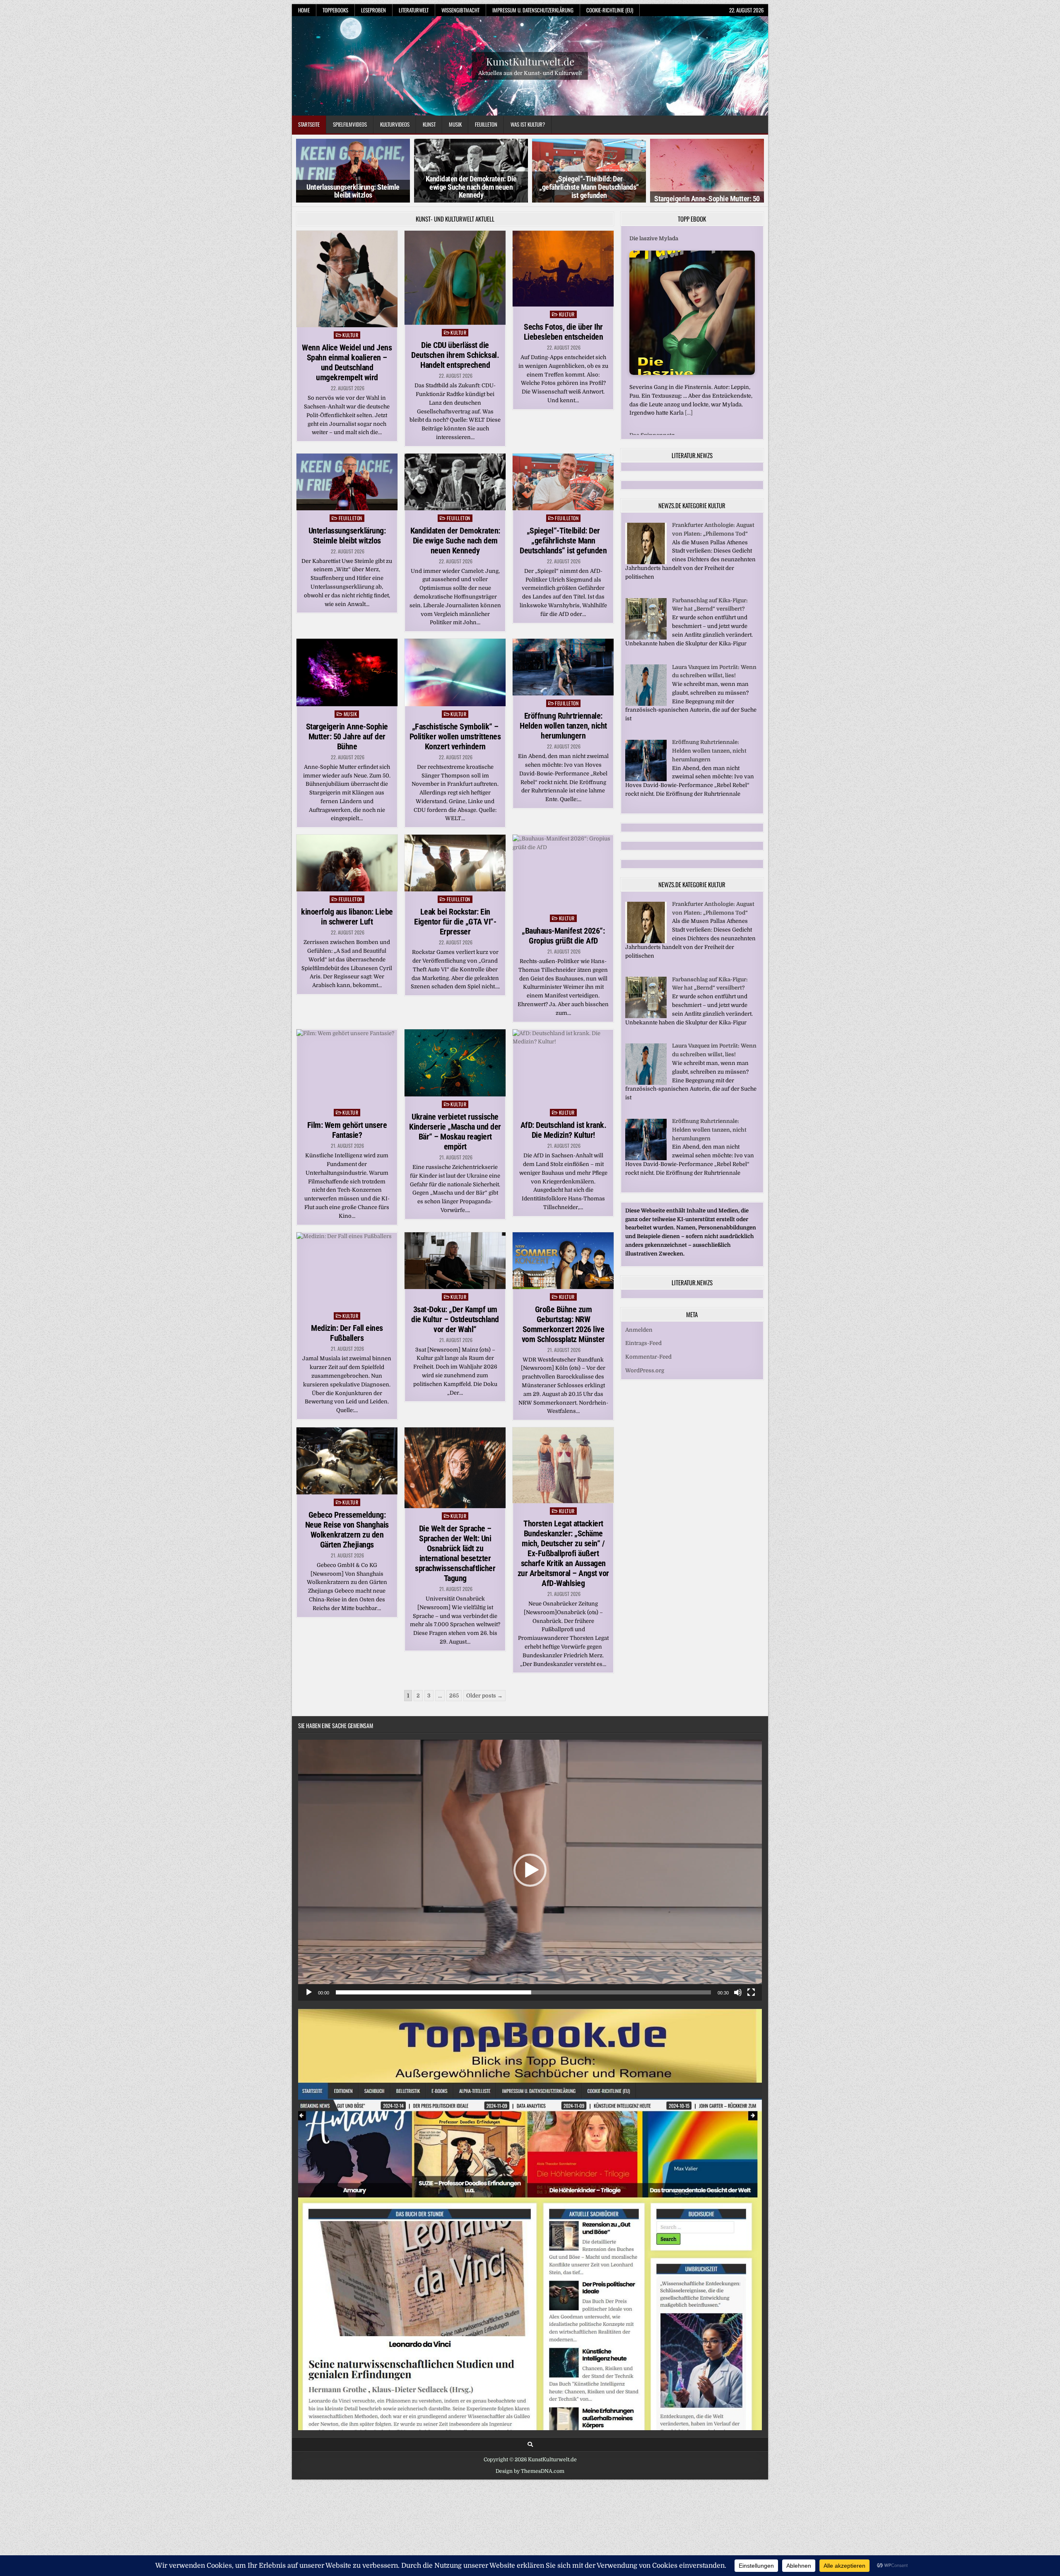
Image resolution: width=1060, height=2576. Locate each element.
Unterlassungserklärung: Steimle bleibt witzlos (347, 536)
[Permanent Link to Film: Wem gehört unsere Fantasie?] (347, 1067)
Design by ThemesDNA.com (530, 2471)
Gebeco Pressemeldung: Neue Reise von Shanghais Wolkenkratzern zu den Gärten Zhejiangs (347, 1530)
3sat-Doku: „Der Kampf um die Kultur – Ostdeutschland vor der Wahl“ (455, 1319)
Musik (455, 124)
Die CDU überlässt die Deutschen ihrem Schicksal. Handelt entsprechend (455, 355)
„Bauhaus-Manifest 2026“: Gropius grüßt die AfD (563, 936)
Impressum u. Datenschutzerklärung (533, 10)
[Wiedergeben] (309, 1992)
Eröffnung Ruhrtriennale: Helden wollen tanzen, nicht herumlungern (563, 726)
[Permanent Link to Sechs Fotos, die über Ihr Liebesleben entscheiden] (563, 269)
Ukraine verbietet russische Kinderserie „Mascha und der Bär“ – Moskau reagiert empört (455, 1132)
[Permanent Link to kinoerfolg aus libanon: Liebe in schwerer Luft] (347, 863)
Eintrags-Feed (643, 1336)
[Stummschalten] (738, 1992)
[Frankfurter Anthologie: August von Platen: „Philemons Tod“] (646, 554)
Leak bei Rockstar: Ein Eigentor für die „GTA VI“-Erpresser (455, 922)
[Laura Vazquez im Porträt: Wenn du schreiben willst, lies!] (646, 697)
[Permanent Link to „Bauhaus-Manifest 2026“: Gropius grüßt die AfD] (563, 873)
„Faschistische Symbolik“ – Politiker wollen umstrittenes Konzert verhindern (455, 736)
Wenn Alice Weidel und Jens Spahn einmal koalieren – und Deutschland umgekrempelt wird (347, 362)
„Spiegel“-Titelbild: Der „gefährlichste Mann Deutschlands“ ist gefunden (471, 187)
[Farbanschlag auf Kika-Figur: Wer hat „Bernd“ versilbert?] (646, 630)
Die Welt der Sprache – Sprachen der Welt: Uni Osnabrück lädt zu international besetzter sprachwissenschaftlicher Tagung (455, 1553)
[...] (689, 413)
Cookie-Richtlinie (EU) (610, 10)
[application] (530, 1870)
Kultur (350, 335)
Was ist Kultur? (528, 124)
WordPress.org (645, 1363)
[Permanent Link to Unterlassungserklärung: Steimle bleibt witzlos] (347, 482)
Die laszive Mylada (654, 238)
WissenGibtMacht (460, 10)
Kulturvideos (395, 124)
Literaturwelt (414, 10)
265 (454, 1696)
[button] (530, 1870)
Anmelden (639, 1322)
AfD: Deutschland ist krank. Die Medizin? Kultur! (564, 1130)
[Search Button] (530, 2444)
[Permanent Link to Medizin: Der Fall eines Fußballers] (347, 1270)
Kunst (429, 124)
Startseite (309, 124)
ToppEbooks (335, 10)
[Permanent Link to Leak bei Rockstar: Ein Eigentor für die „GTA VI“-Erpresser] (455, 863)
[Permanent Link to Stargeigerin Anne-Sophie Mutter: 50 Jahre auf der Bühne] (347, 672)
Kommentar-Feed (648, 1349)
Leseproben (373, 10)
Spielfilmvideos (350, 124)
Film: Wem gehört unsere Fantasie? (347, 1130)
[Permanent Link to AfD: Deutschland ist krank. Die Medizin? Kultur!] (563, 1067)
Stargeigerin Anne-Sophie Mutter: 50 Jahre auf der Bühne (347, 736)
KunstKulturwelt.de (530, 61)
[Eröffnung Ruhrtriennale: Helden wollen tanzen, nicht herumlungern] (646, 771)
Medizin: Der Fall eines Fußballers (347, 1333)
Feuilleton (486, 124)
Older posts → (484, 1696)
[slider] (523, 1992)
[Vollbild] (751, 1992)
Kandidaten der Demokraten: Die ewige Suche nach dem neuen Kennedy (353, 187)
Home (304, 10)
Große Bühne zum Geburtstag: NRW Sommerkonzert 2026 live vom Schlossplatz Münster (563, 1324)
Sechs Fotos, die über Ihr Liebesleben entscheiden (564, 332)
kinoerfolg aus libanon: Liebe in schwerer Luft (347, 917)
